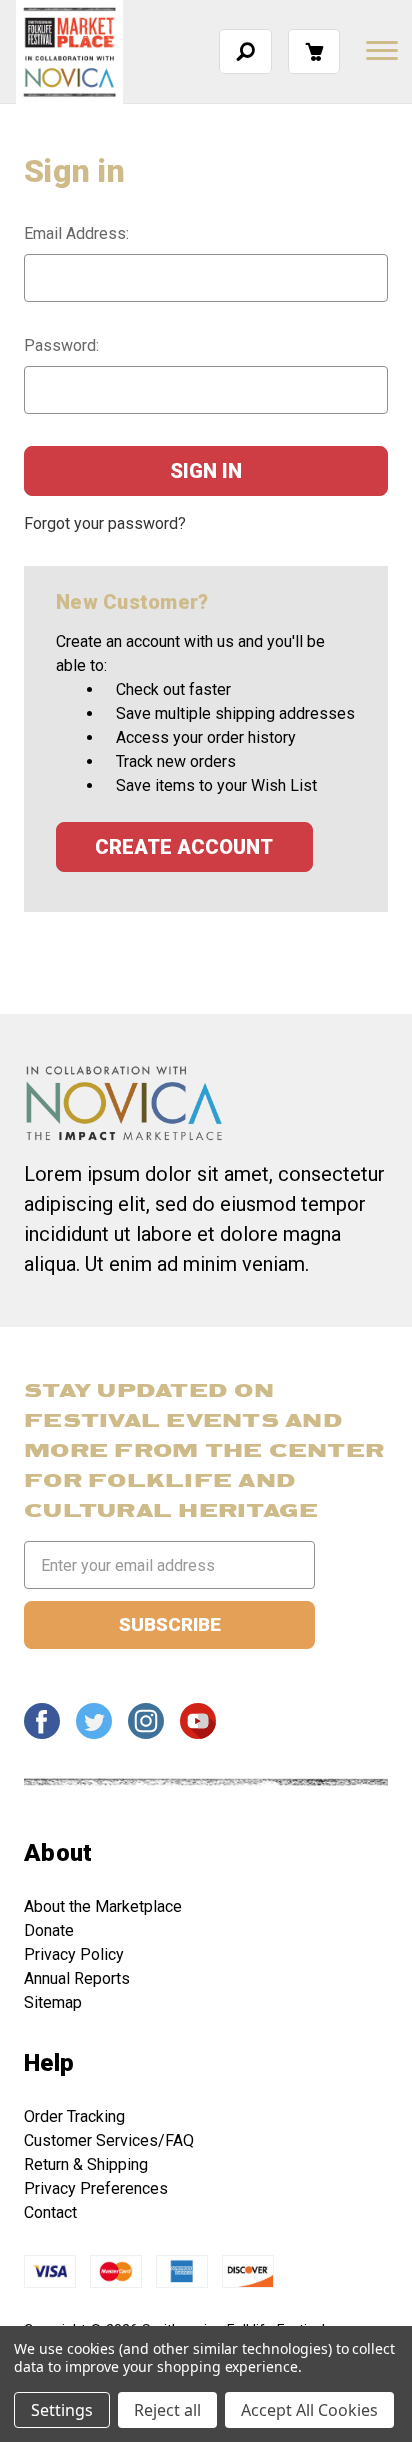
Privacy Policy (74, 1954)
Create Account (184, 847)
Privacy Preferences (96, 2188)
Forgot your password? (105, 523)
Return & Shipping (86, 2164)
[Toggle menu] (380, 50)
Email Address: (76, 233)
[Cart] (314, 51)
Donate (49, 1930)
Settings (62, 2410)
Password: (61, 345)
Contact (50, 2212)
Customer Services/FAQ (109, 2140)
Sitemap (53, 2002)
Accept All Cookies (309, 2410)
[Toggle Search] (245, 51)
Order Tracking (74, 2116)
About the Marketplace (103, 1906)
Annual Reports (77, 1978)
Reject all (167, 2410)
